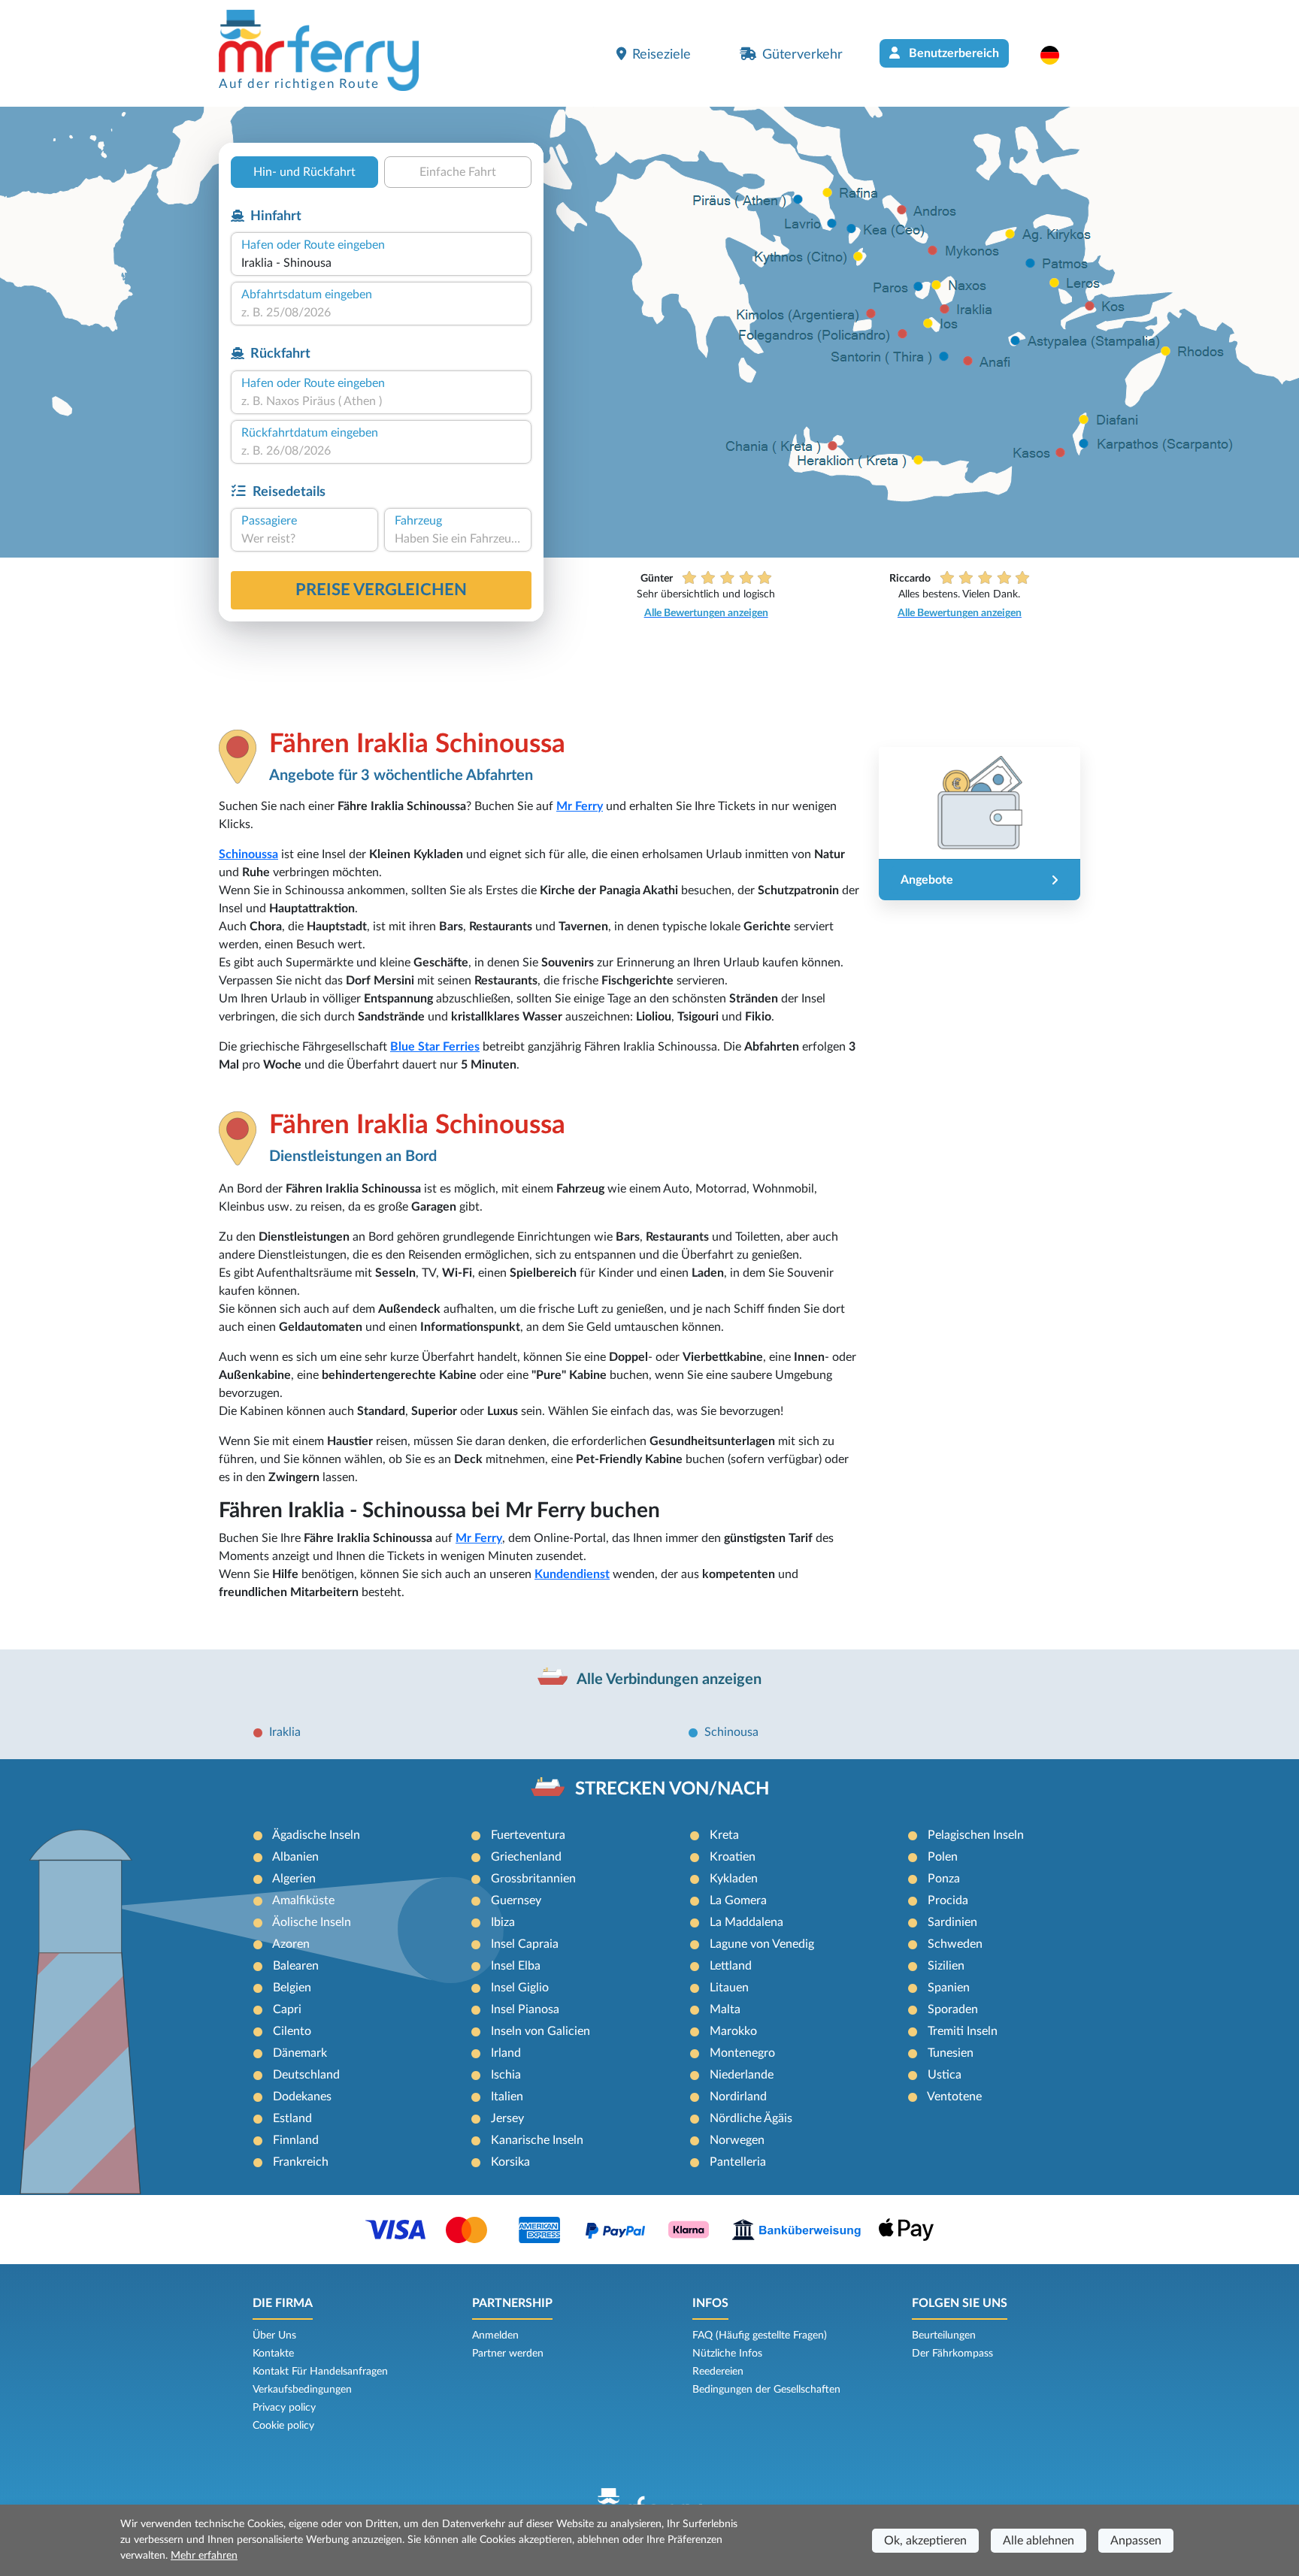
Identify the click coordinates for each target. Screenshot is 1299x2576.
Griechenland (526, 1857)
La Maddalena (746, 1922)
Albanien (295, 1857)
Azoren (291, 1944)
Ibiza (503, 1922)
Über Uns (274, 2336)
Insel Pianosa (525, 2009)
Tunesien (951, 2053)
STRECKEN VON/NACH (672, 1789)
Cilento (292, 2031)
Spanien (949, 1988)
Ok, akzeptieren (925, 2541)
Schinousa (731, 1732)
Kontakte (273, 2354)
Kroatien (733, 1857)
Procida (948, 1900)
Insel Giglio (520, 1988)
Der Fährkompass (952, 2354)
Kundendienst (572, 1574)
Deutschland (306, 2075)
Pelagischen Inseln (976, 1835)
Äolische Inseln (312, 1922)
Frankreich (301, 2162)
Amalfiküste (303, 1900)
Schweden (955, 1944)
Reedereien (718, 2372)
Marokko (733, 2031)
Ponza (944, 1879)
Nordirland (738, 2097)
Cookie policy (283, 2426)
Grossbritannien (533, 1879)
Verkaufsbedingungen (302, 2390)
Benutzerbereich (952, 53)
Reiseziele (662, 54)
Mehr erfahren (204, 2556)
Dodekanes (302, 2097)
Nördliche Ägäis (751, 2118)
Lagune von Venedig (762, 1944)
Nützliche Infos (727, 2354)
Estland (292, 2118)
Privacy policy (284, 2408)
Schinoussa (248, 854)
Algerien (294, 1879)
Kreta (724, 1835)
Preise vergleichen (381, 590)
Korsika (510, 2162)
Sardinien (952, 1922)
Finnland (296, 2140)
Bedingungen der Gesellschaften (766, 2390)
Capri (287, 2009)
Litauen (729, 1988)
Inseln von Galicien (540, 2031)
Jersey (507, 2118)
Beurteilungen (944, 2336)
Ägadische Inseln (316, 1835)
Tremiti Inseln (963, 2031)
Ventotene (954, 2097)
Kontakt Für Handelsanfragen (320, 2372)
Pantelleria (738, 2162)
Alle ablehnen (1039, 2541)
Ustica (945, 2075)
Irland (506, 2053)
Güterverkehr (802, 54)
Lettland (731, 1966)
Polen (943, 1857)
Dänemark (300, 2053)
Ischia (506, 2075)
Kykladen (734, 1879)
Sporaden (953, 2009)
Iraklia (285, 1732)
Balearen (296, 1966)
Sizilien (946, 1966)
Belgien (292, 1988)
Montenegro (742, 2053)
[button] (1057, 55)
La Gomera (738, 1900)
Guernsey (516, 1900)
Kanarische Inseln (537, 2140)
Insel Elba (516, 1966)
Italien (507, 2097)
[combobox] (381, 263)
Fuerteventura (528, 1835)
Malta (725, 2009)
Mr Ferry (580, 806)
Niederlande (742, 2075)
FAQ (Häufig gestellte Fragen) (760, 2336)
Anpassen (1136, 2541)
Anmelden (495, 2336)
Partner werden (508, 2354)
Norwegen (737, 2140)
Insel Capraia (525, 1944)
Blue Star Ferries (435, 1047)
